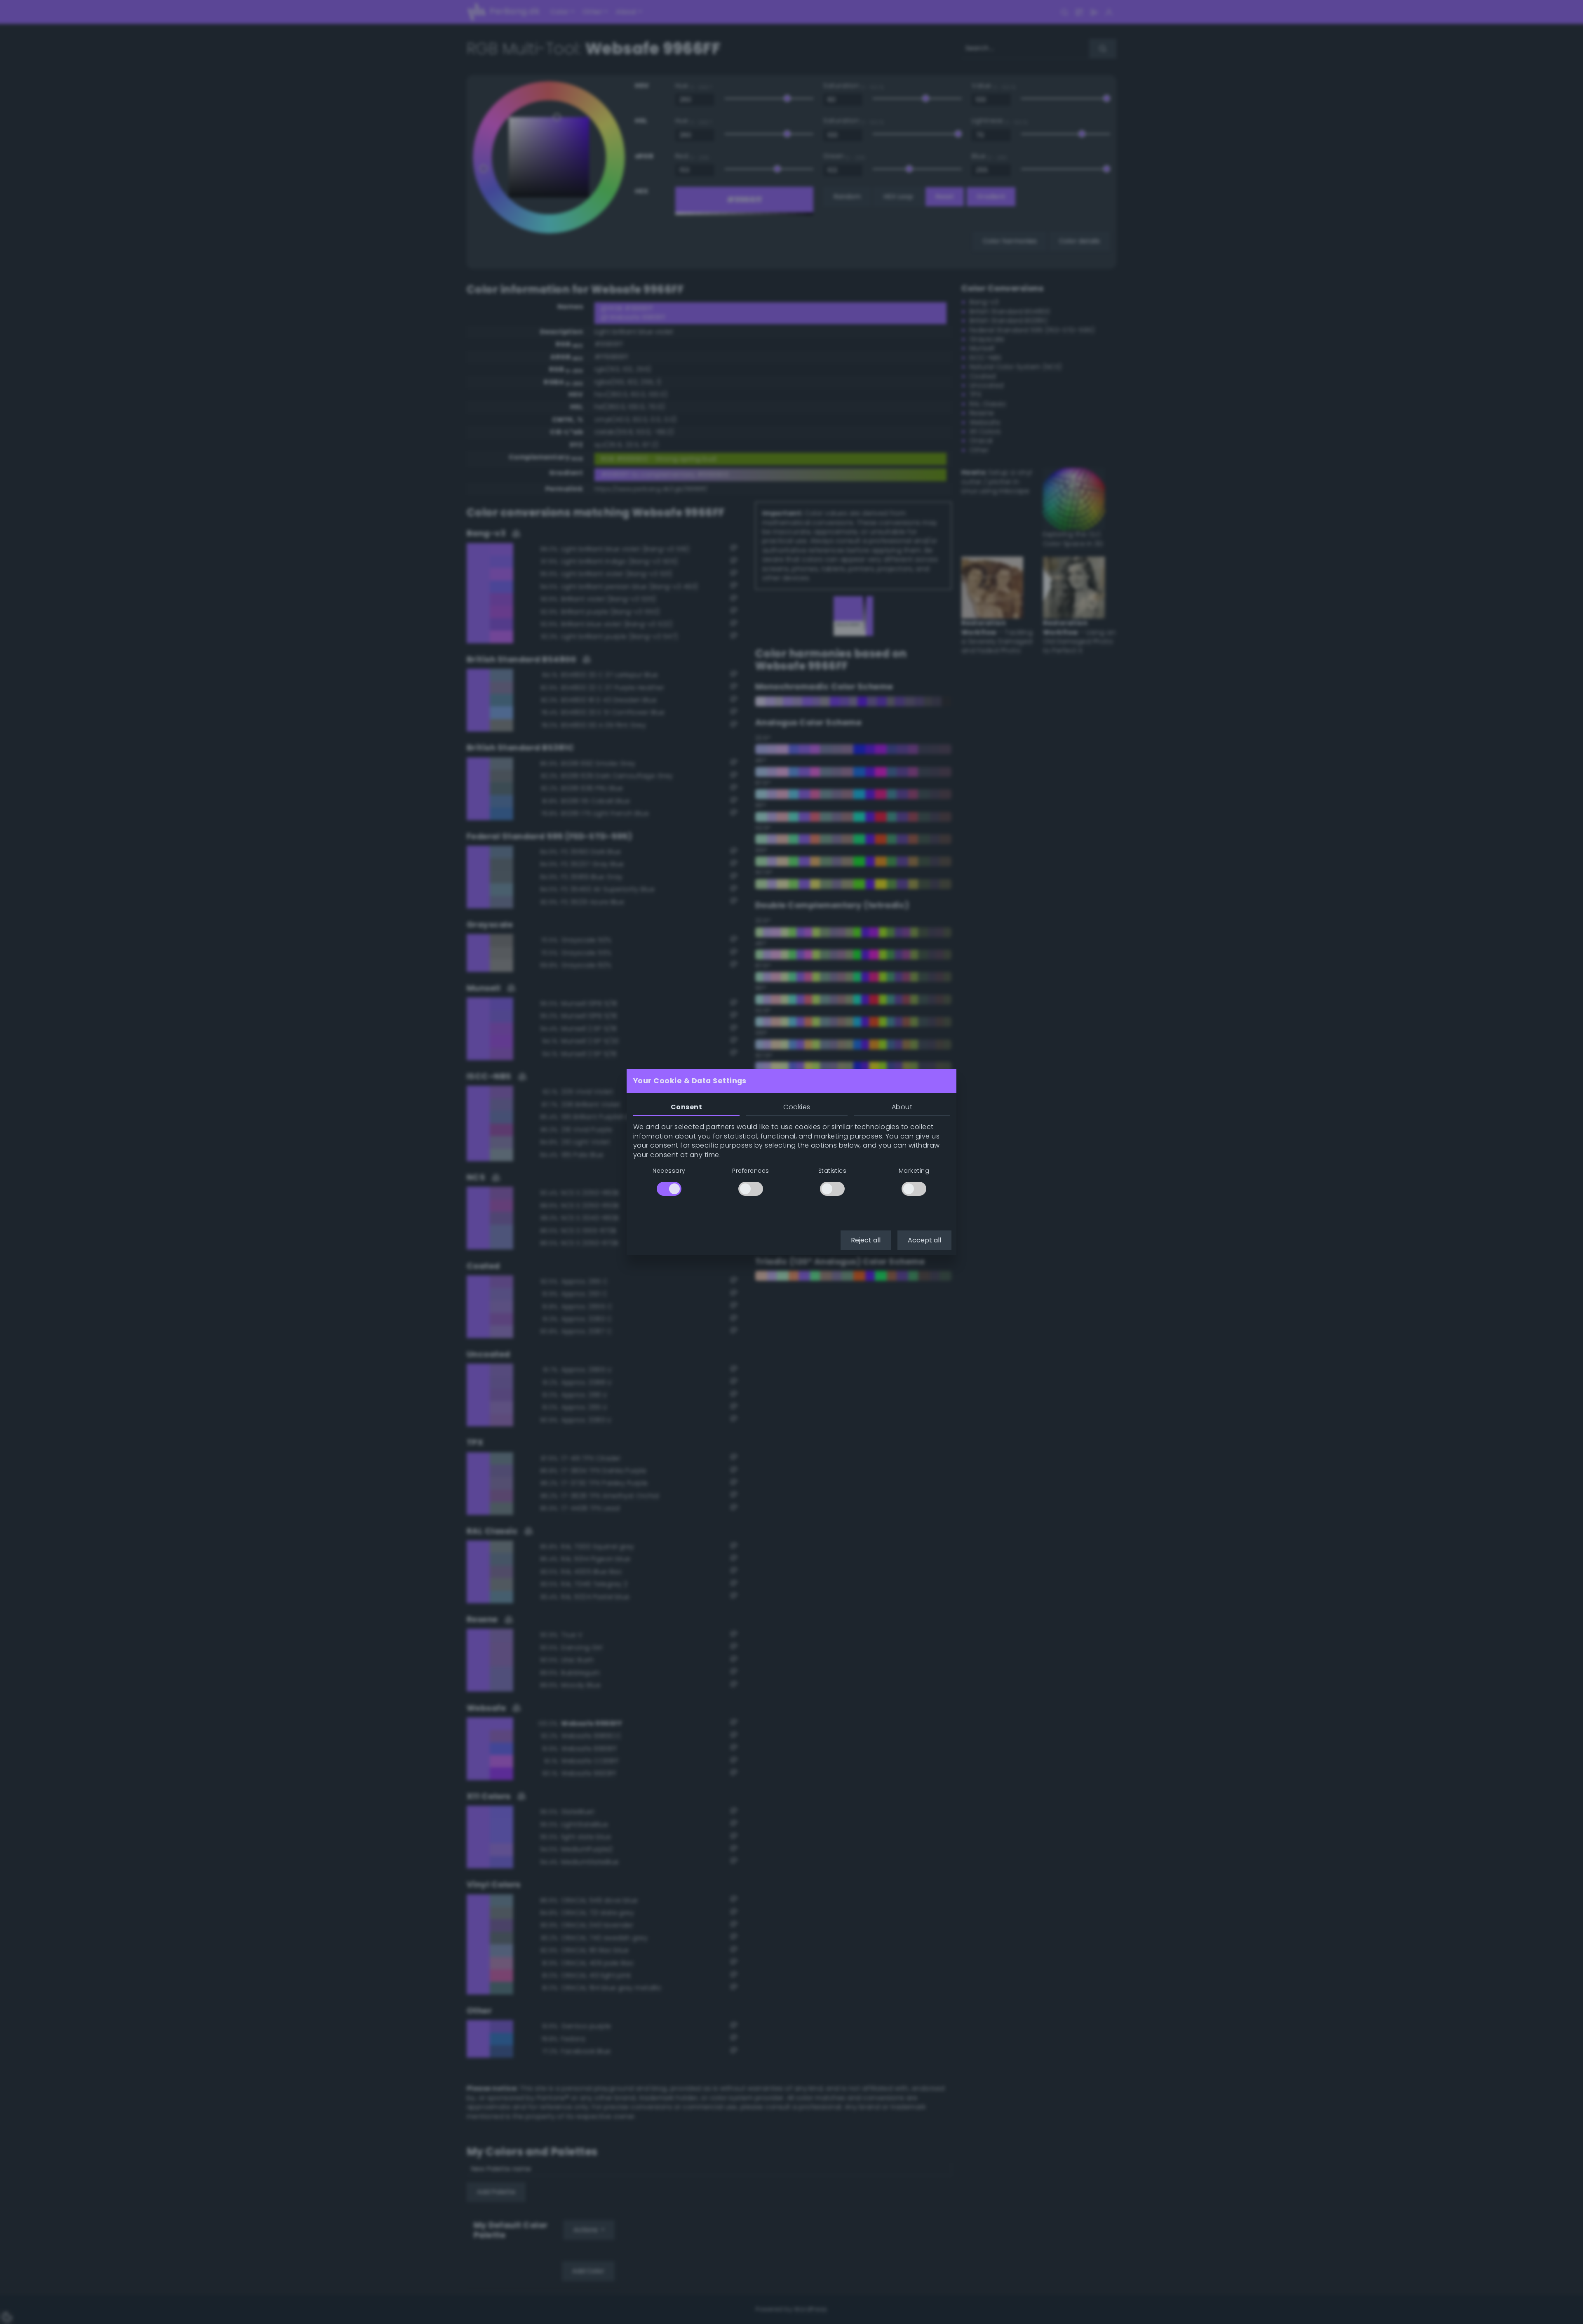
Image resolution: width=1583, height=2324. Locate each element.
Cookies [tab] (797, 1107)
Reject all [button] (866, 1240)
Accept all (924, 1240)
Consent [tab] (686, 1107)
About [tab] (902, 1107)
